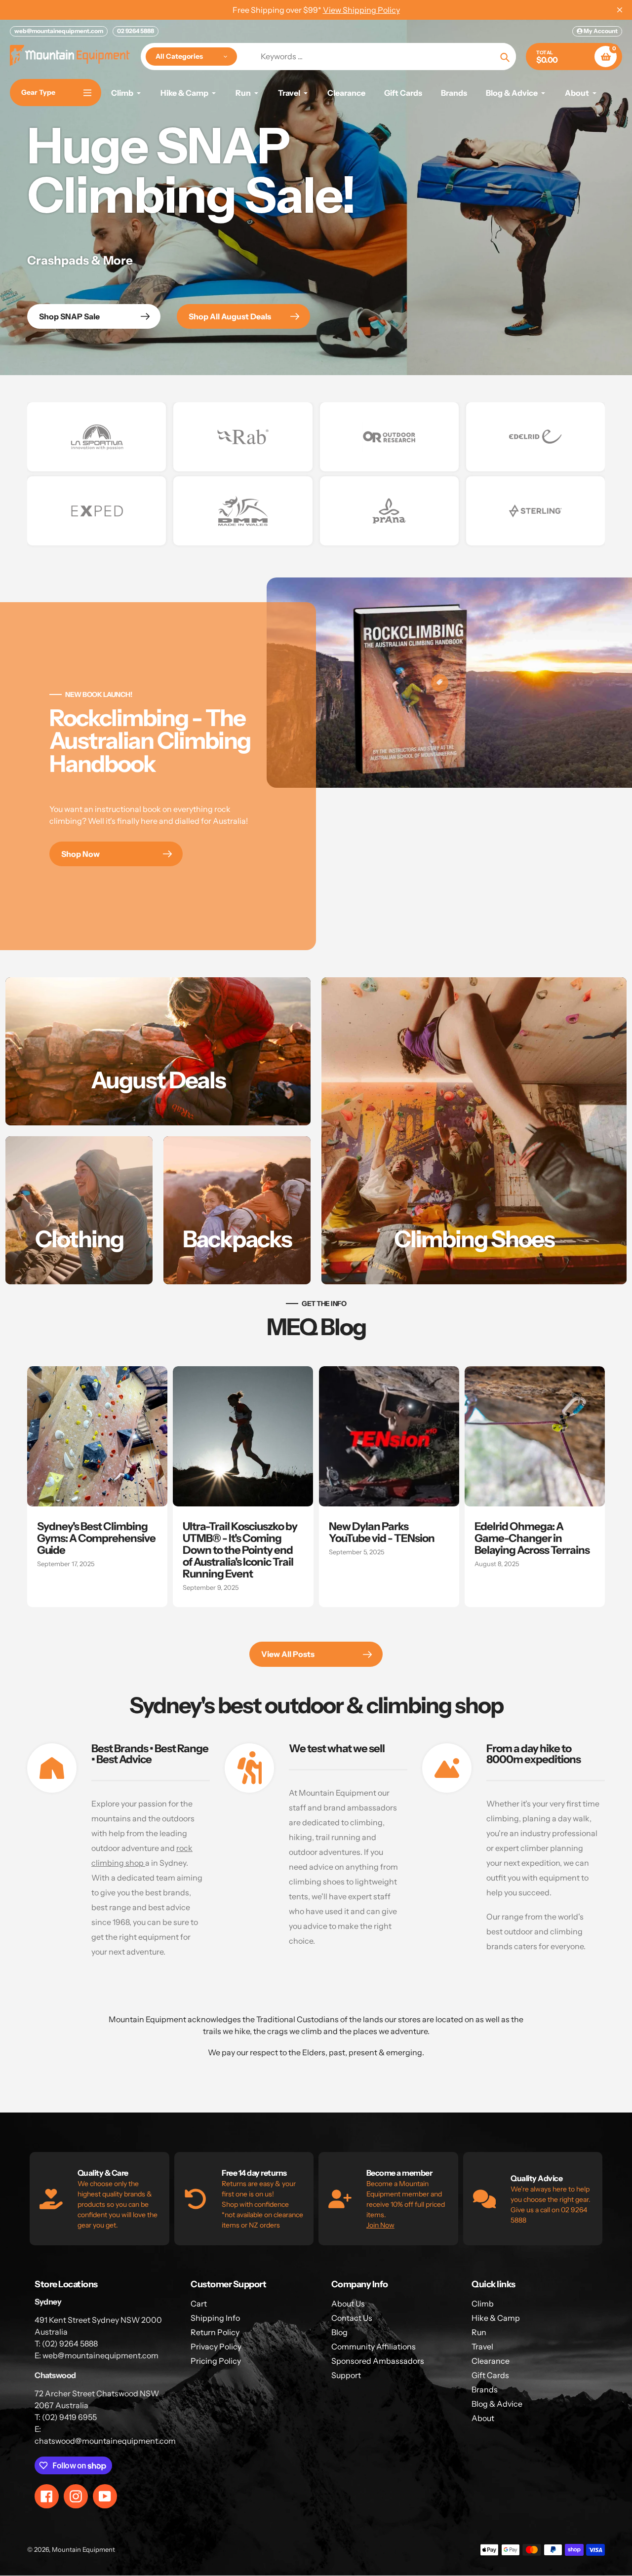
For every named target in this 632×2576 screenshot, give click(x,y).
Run (479, 2332)
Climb (483, 2304)
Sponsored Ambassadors (378, 2361)
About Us (348, 2304)
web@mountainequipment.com (59, 31)
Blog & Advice (497, 2404)
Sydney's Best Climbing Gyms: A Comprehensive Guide (96, 1538)
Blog (339, 2332)
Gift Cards (490, 2375)
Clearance (491, 2361)
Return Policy (215, 2332)
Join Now (380, 2225)
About (483, 2418)
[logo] (97, 437)
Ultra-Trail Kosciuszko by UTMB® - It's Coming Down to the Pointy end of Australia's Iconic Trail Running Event (240, 1550)
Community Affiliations (374, 2346)
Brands (485, 2389)
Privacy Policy (216, 2346)
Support (346, 2375)
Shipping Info (215, 2318)
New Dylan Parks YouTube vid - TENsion (382, 1532)
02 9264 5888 (136, 31)
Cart (199, 2304)
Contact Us (352, 2318)
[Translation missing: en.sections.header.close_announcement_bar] (620, 10)
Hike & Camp (496, 2318)
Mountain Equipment (83, 2549)
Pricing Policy (216, 2361)
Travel (482, 2346)
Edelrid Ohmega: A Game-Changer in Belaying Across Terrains (532, 1538)
